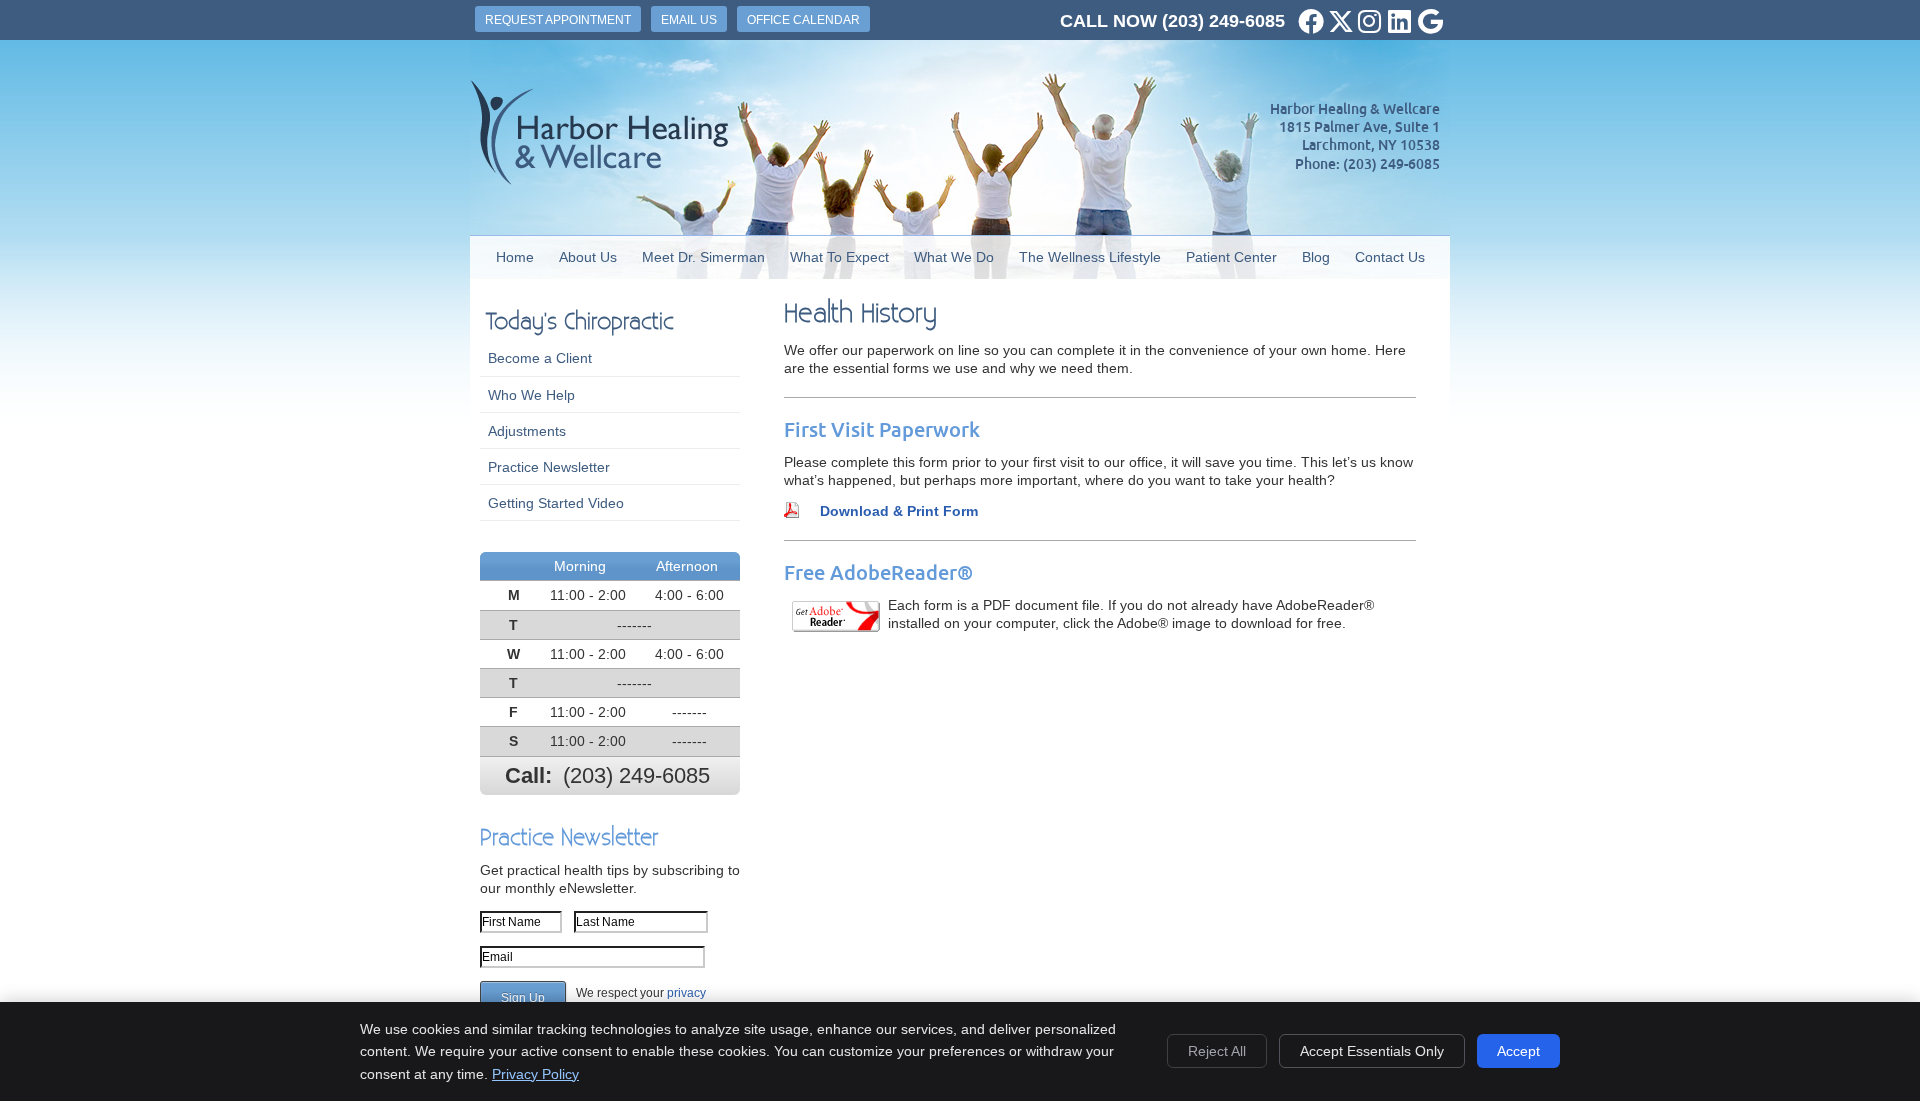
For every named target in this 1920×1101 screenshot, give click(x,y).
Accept (1518, 1051)
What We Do (954, 257)
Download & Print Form (899, 511)
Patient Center (1231, 257)
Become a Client (540, 358)
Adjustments (527, 431)
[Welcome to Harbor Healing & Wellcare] (599, 180)
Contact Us (1390, 257)
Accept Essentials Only (1372, 1051)
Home (515, 257)
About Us (588, 257)
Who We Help (531, 395)
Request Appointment (558, 20)
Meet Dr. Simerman (703, 257)
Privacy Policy (535, 1074)
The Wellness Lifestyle (1090, 257)
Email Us (689, 20)
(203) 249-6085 (1223, 21)
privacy (686, 993)
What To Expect (839, 257)
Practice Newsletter (549, 467)
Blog (1316, 257)
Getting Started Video (556, 503)
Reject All (1217, 1051)
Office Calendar (803, 20)
